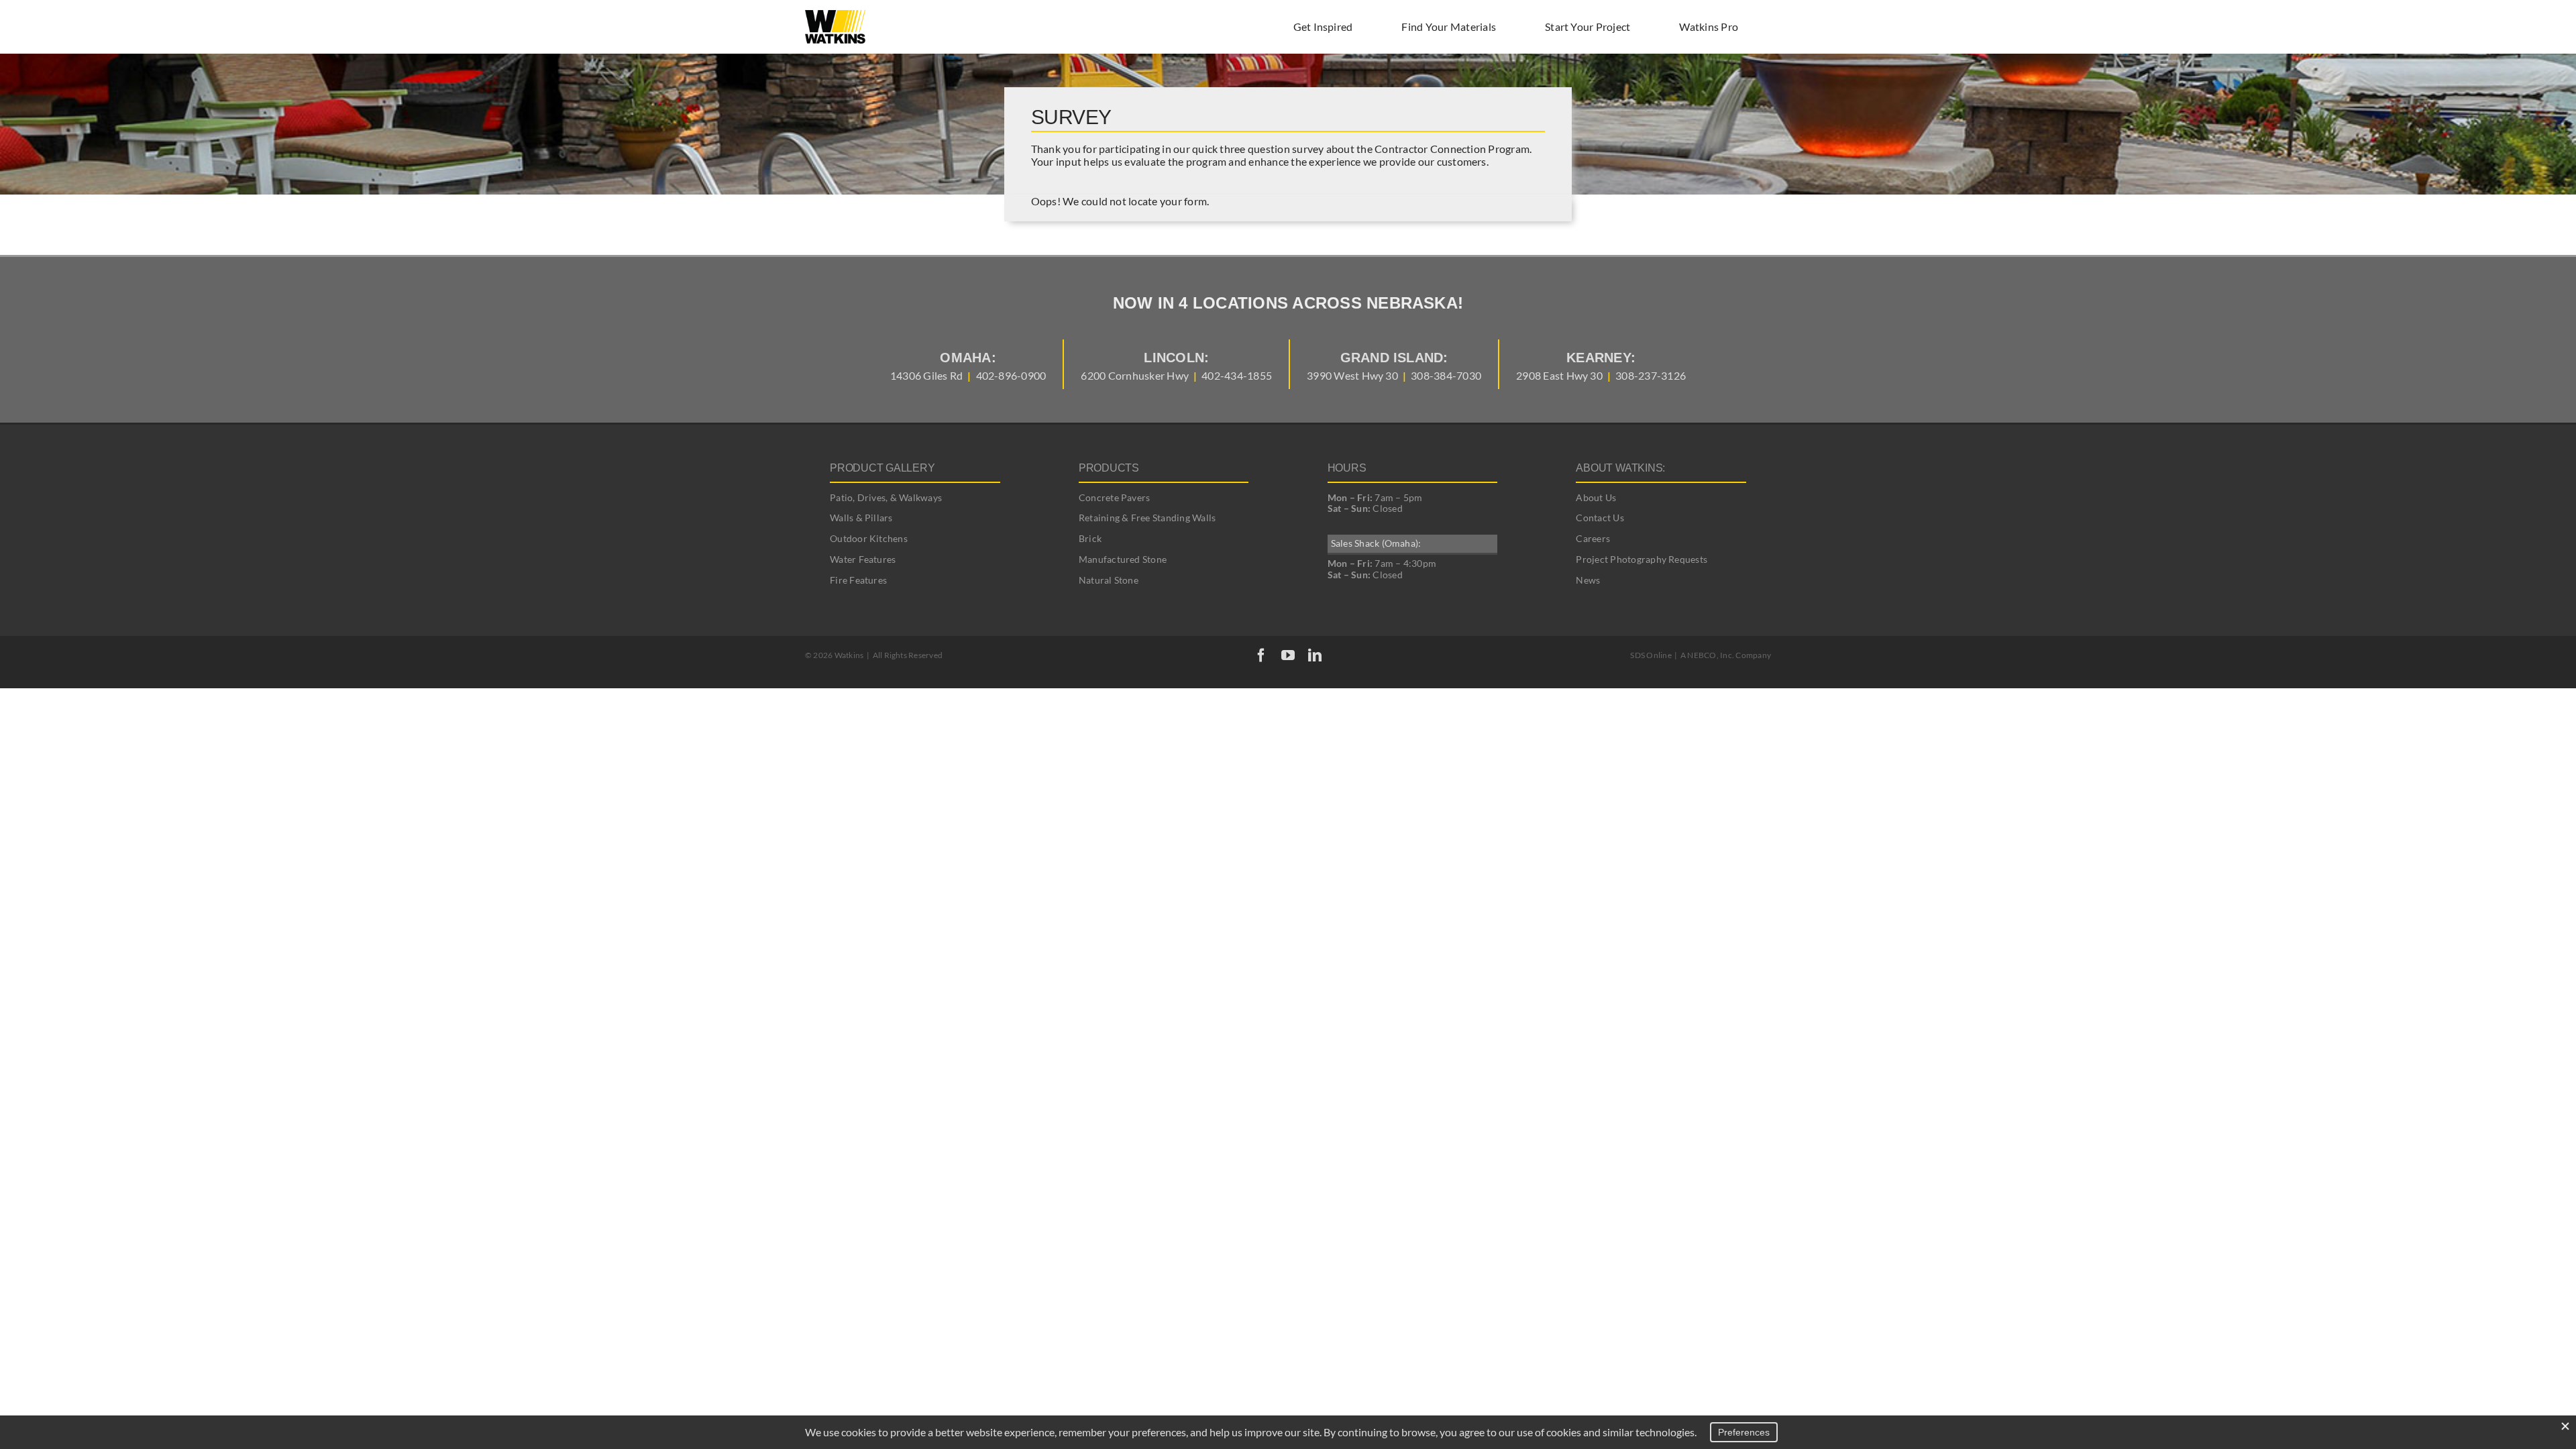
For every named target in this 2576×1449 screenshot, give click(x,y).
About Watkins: (1620, 468)
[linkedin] (1315, 655)
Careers (1593, 538)
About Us (1596, 497)
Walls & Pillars (861, 518)
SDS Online (1651, 655)
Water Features (863, 559)
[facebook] (1261, 655)
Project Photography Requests (1642, 559)
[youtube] (1288, 655)
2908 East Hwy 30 (1559, 375)
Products (1109, 468)
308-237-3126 (1651, 375)
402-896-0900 (1011, 375)
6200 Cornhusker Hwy (1135, 375)
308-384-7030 (1446, 375)
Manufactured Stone (1123, 559)
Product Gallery (882, 468)
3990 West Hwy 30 (1352, 375)
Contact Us (1600, 518)
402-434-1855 (1237, 375)
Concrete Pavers (1115, 497)
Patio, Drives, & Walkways (886, 497)
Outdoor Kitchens (869, 538)
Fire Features (858, 580)
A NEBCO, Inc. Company (1726, 655)
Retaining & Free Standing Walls (1147, 518)
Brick (1090, 538)
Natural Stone (1109, 580)
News (1588, 580)
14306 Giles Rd (926, 375)
